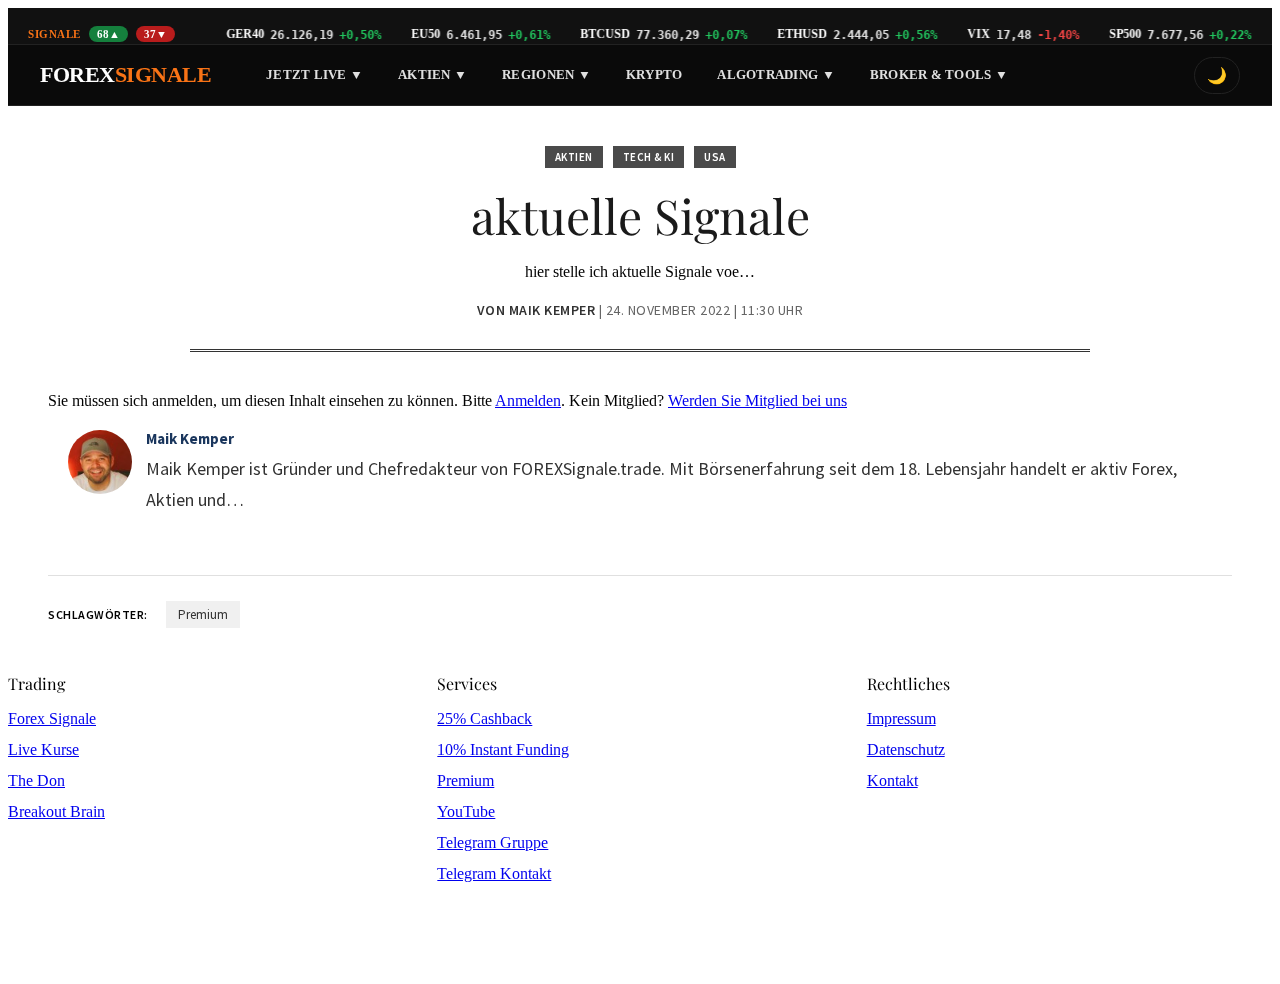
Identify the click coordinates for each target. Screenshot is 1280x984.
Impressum (901, 718)
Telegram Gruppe (492, 842)
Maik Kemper (190, 439)
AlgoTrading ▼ (775, 74)
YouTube (466, 811)
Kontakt (892, 780)
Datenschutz (906, 749)
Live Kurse (43, 749)
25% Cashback (484, 718)
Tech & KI (649, 157)
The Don (36, 780)
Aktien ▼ (432, 74)
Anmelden (528, 400)
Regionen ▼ (546, 74)
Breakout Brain (56, 811)
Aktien (574, 157)
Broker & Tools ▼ (939, 74)
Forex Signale (52, 718)
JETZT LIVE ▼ (314, 74)
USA (715, 157)
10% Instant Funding (503, 749)
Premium (203, 614)
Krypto (654, 74)
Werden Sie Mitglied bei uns (757, 400)
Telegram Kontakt (494, 873)
